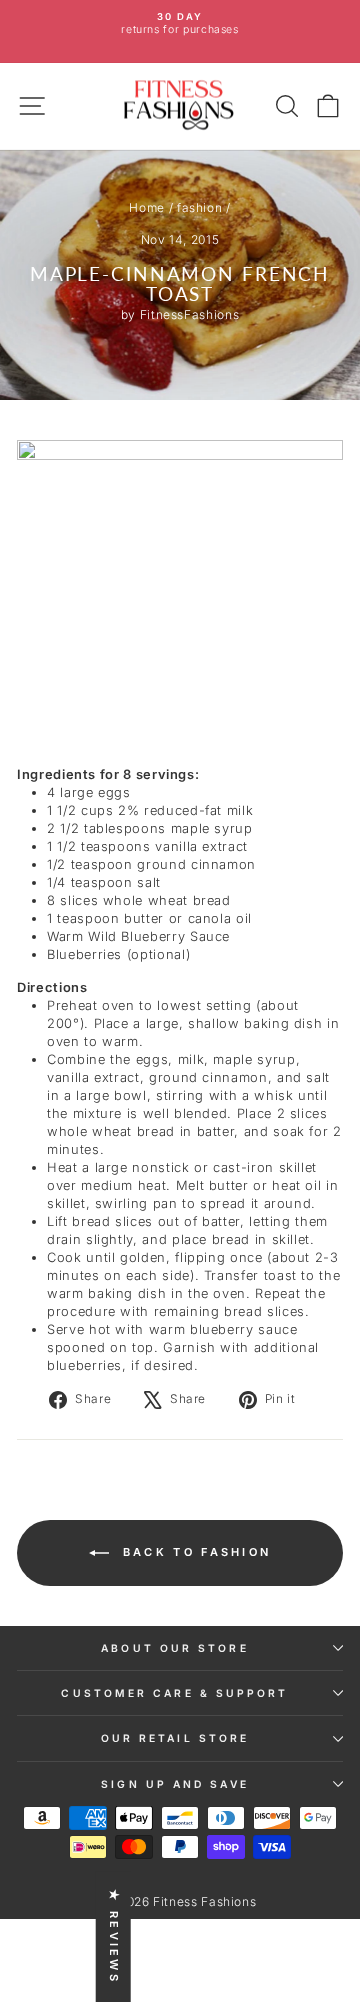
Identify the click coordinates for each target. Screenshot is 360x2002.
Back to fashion (194, 1552)
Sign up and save (174, 1784)
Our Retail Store (175, 1738)
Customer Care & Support (174, 1693)
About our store (174, 1648)
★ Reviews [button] (114, 1936)
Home (147, 207)
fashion (200, 207)
